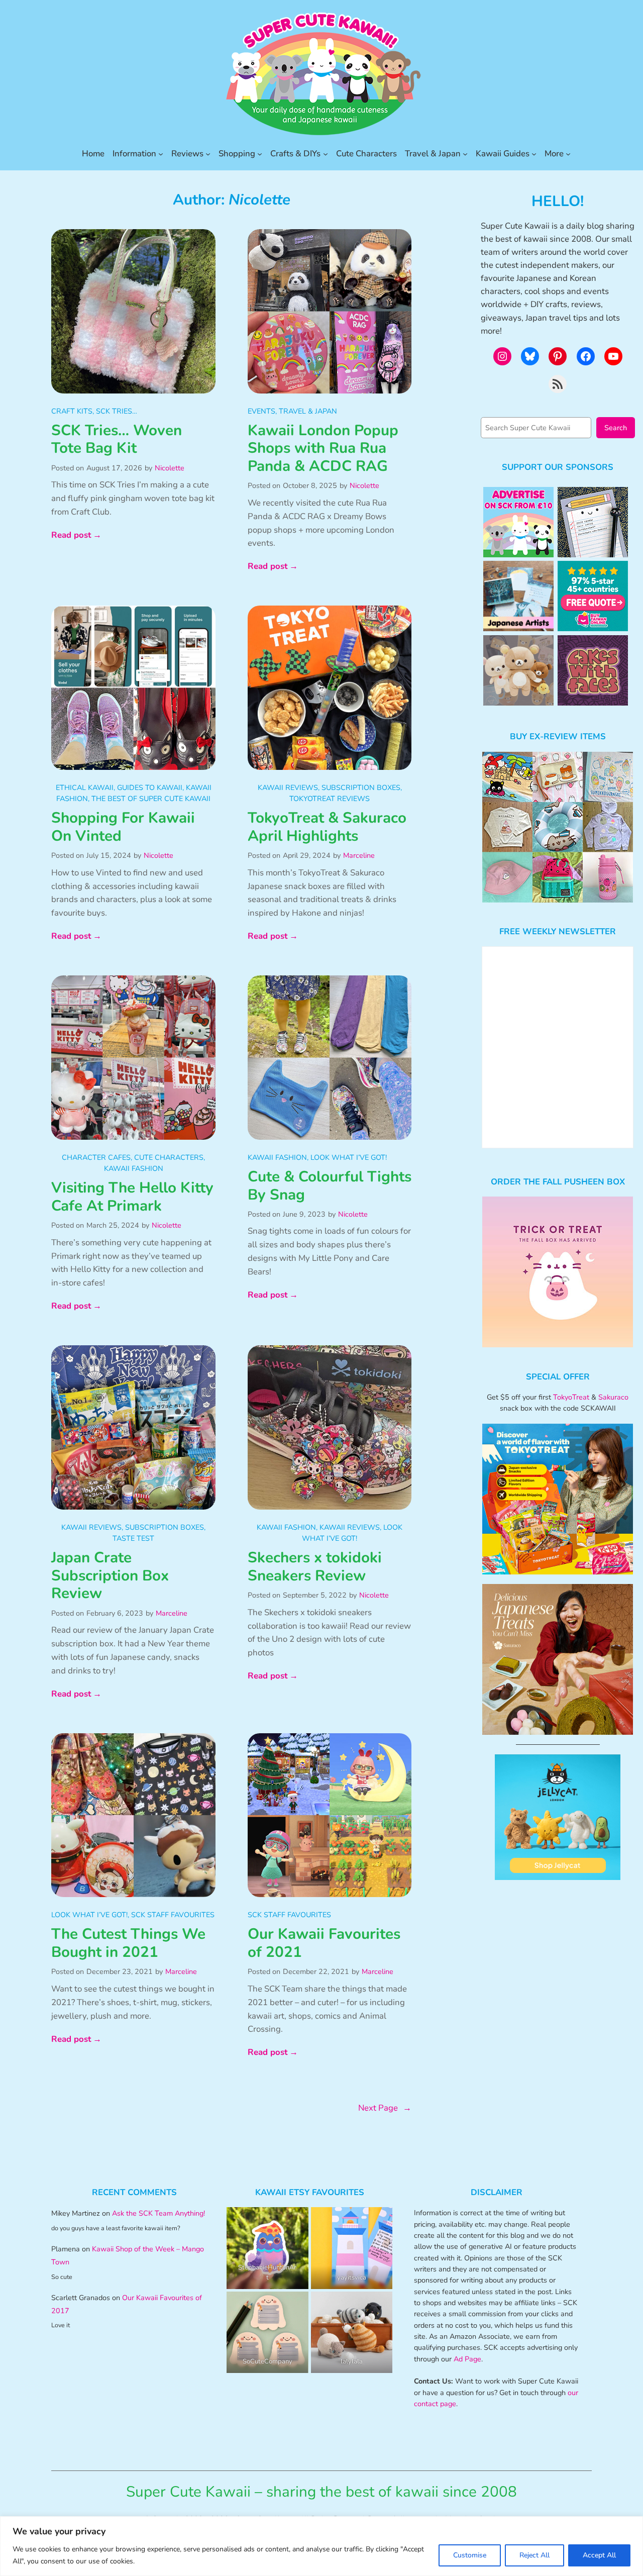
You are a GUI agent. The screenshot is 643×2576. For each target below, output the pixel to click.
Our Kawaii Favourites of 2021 (324, 1943)
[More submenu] (568, 154)
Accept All (599, 2555)
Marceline (359, 855)
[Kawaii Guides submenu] (534, 154)
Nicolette (170, 468)
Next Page (385, 2108)
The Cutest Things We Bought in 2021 (128, 1943)
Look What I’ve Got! (349, 1157)
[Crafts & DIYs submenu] (326, 154)
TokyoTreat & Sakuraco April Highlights (327, 827)
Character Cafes (96, 1157)
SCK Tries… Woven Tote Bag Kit (117, 439)
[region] (321, 2546)
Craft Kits (72, 411)
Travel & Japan (308, 411)
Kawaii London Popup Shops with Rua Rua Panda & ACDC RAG (323, 449)
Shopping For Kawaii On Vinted (123, 827)
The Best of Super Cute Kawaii (151, 799)
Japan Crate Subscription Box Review (110, 1576)
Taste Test (133, 1538)
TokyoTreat (571, 1397)
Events (261, 411)
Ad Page (467, 2359)
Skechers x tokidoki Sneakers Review (315, 1567)
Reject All (534, 2555)
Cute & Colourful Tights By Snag (330, 1186)
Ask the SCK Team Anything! (158, 2213)
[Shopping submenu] (260, 154)
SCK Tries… (117, 411)
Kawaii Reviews (288, 787)
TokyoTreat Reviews (330, 799)
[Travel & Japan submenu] (465, 154)
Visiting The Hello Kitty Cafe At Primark (132, 1197)
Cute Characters (169, 1157)
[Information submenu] (161, 154)
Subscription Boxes (361, 787)
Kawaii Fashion (134, 1168)
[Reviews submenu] (208, 154)
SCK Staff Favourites (173, 1915)
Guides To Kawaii (150, 787)
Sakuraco (613, 1397)
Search (616, 428)
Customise (470, 2555)
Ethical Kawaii (85, 787)
